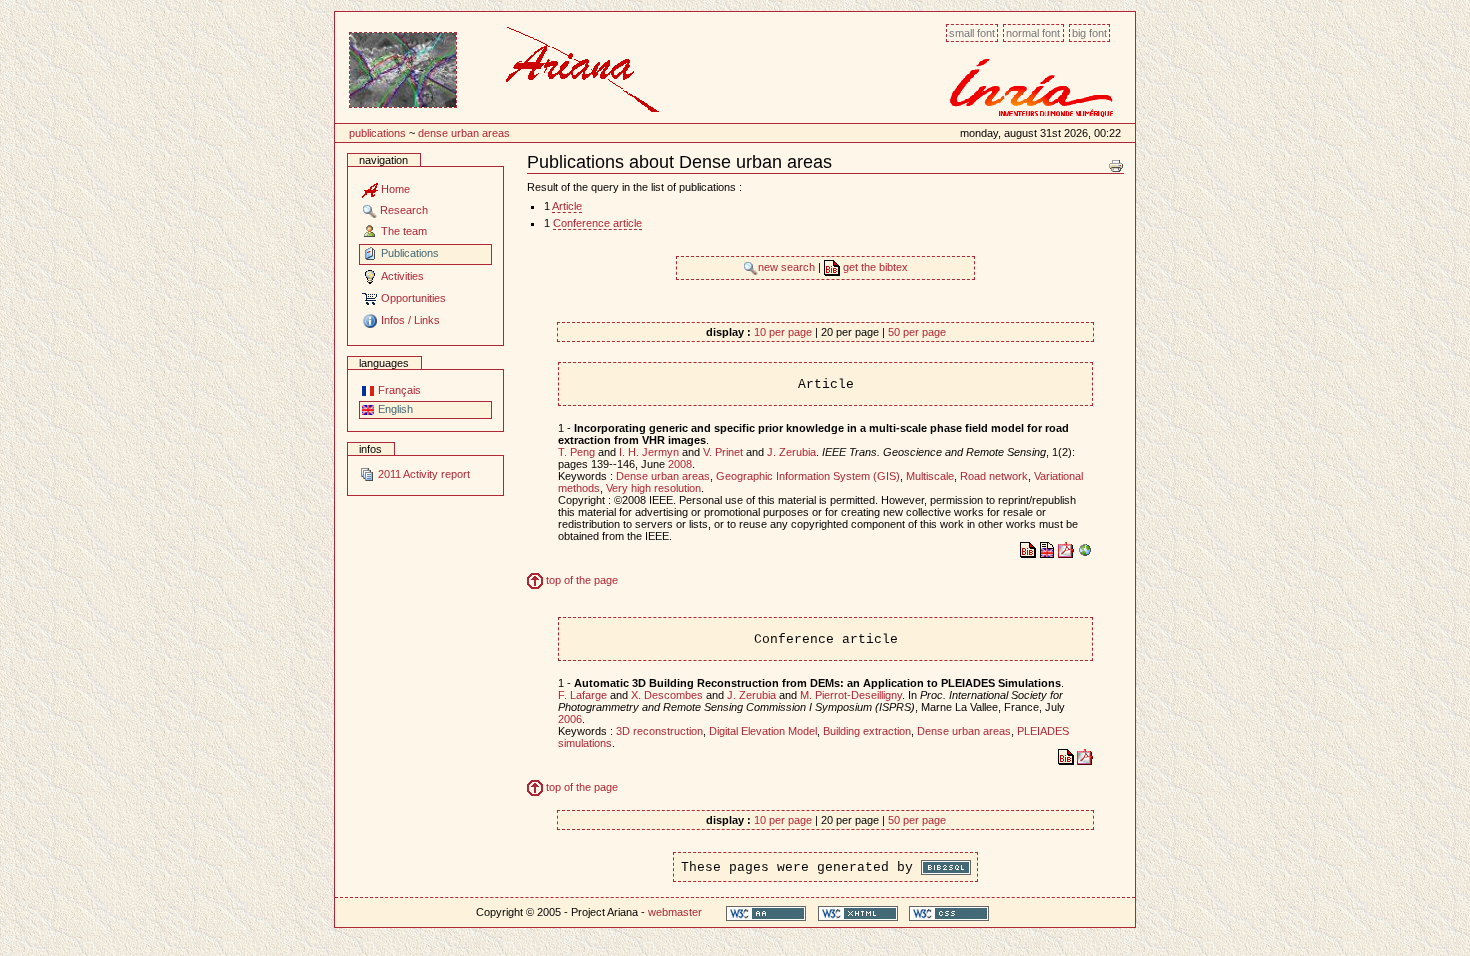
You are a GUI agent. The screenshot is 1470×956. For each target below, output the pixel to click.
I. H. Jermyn (649, 452)
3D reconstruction (659, 731)
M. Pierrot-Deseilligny (851, 695)
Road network (994, 476)
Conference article (597, 223)
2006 (570, 719)
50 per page (917, 332)
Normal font (1033, 33)
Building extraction (867, 731)
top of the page (580, 580)
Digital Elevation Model (763, 731)
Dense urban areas (464, 133)
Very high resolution (653, 488)
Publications (377, 133)
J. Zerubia (791, 452)
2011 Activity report (422, 474)
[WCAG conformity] (766, 912)
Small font (972, 33)
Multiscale (930, 476)
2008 (680, 464)
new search (788, 267)
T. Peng (576, 452)
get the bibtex (874, 267)
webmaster (675, 912)
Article (567, 206)
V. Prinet (723, 452)
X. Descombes (667, 695)
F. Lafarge (582, 695)
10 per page (783, 332)
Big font (1089, 33)
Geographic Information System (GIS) (808, 476)
